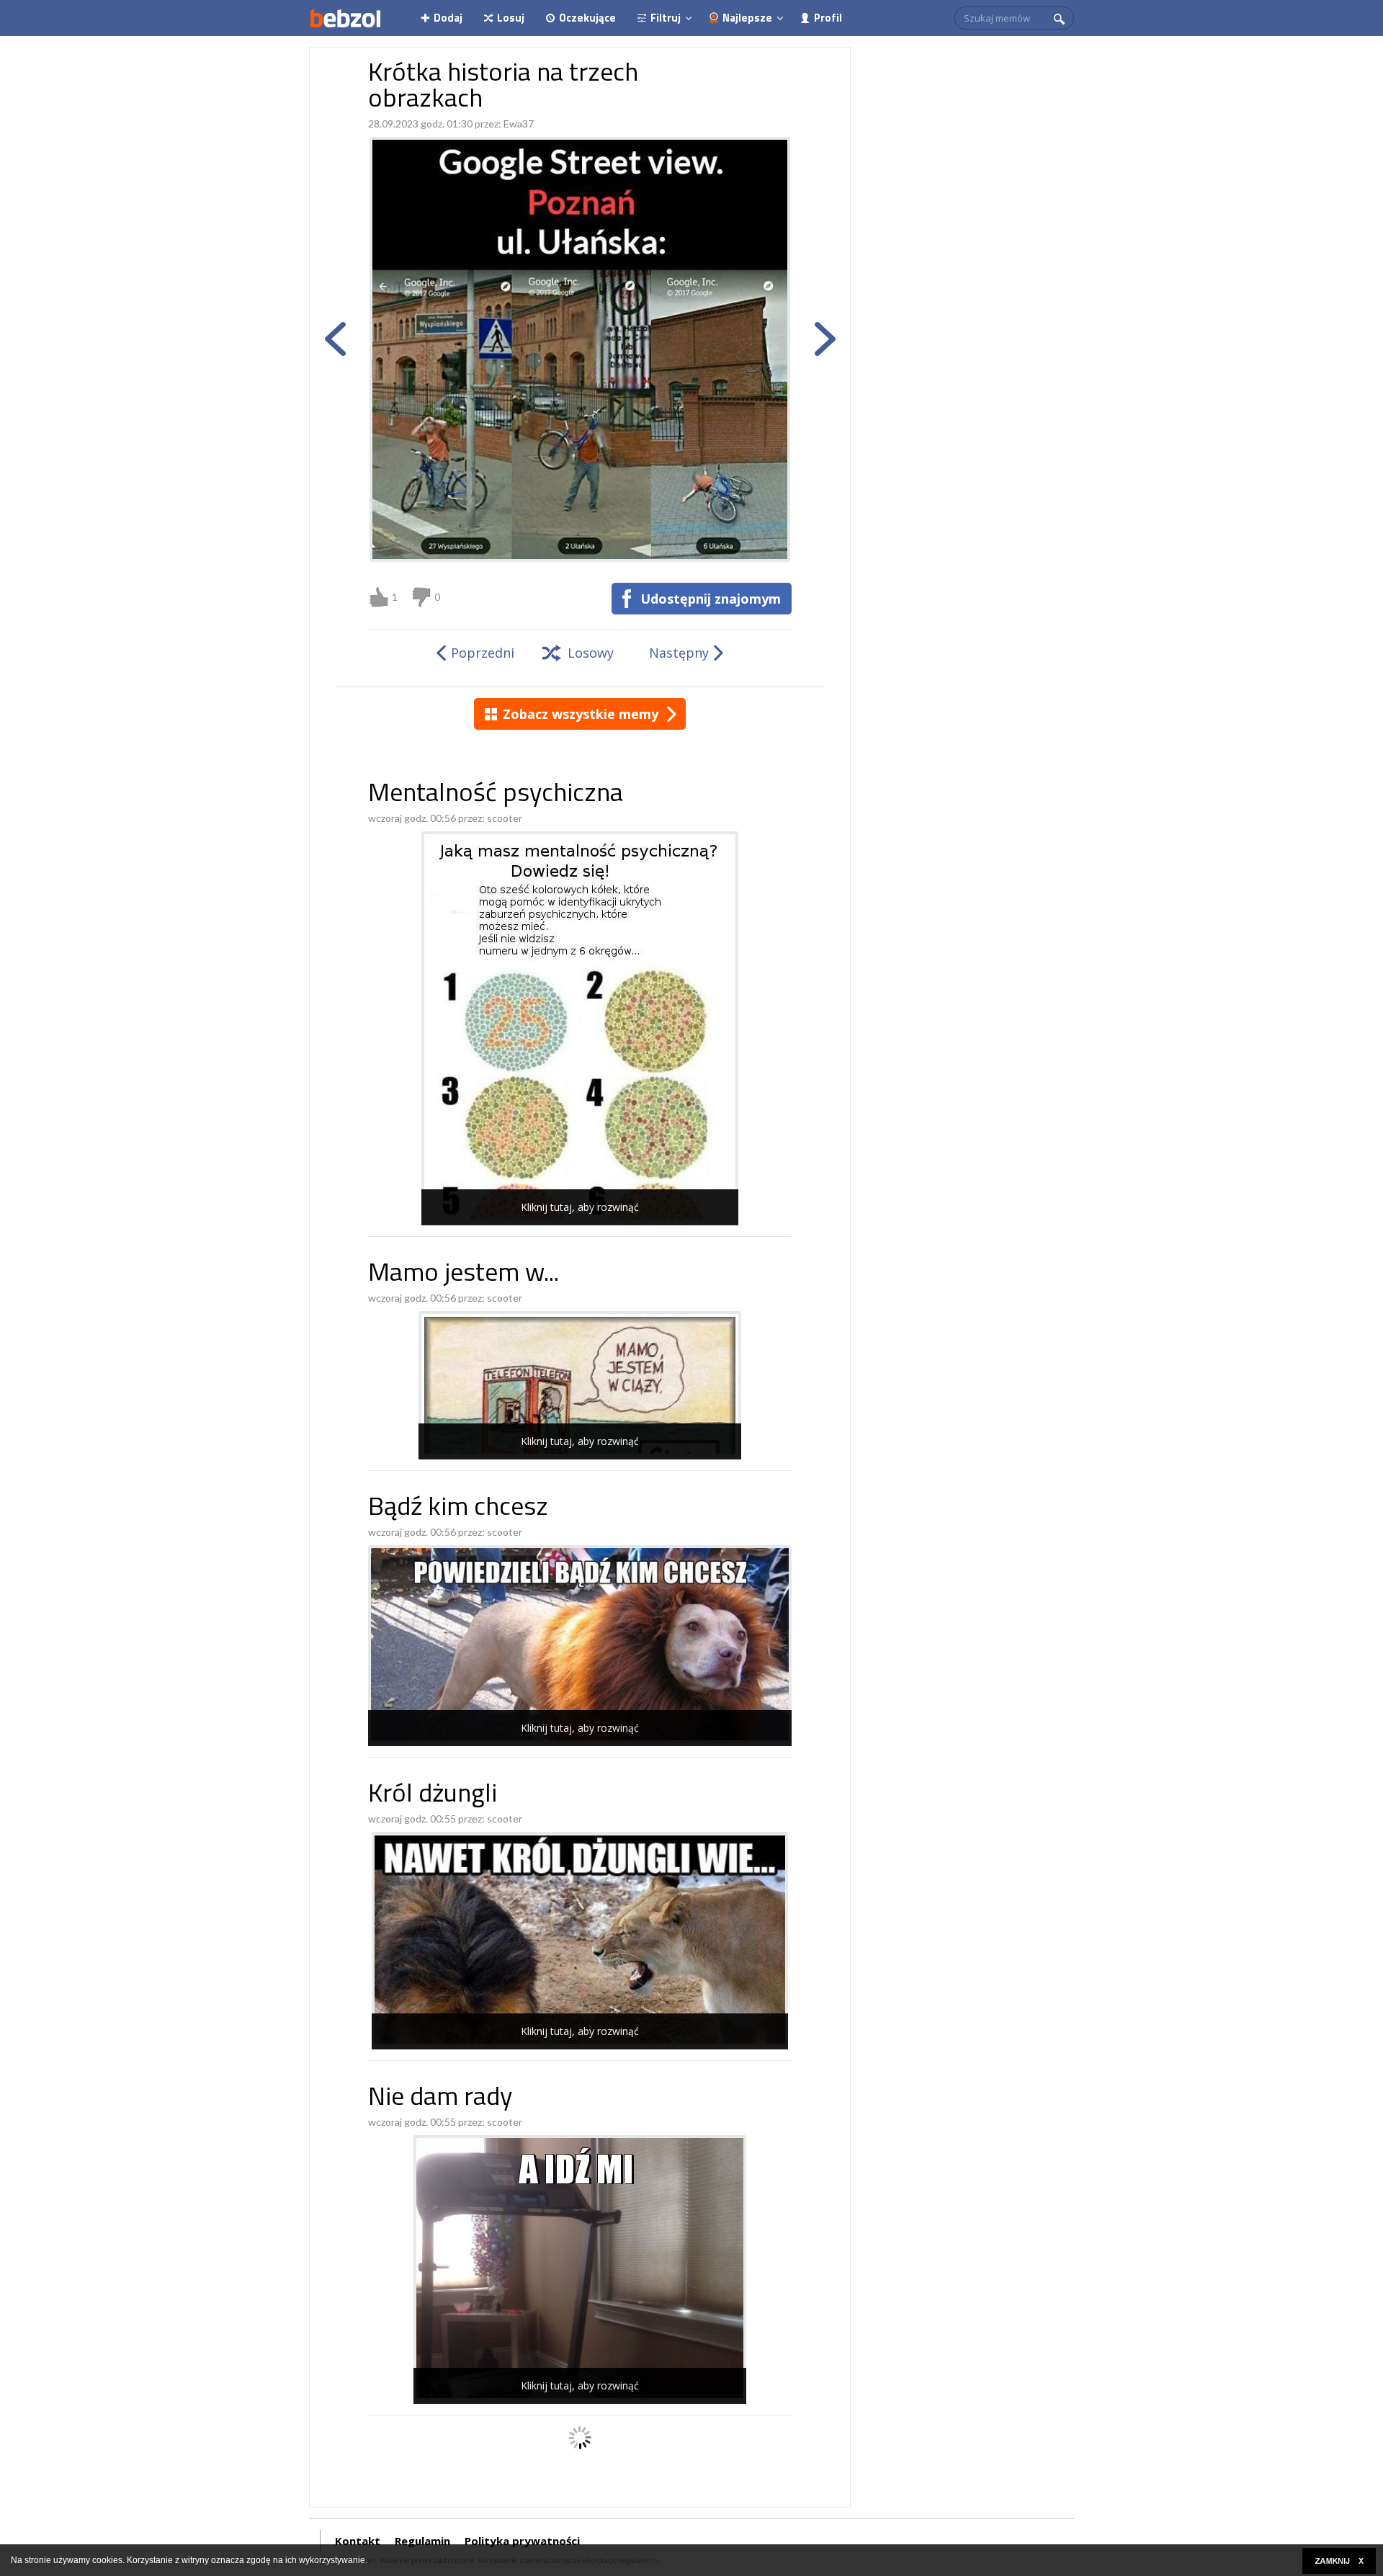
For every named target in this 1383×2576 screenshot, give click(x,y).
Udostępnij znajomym (711, 599)
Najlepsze (747, 18)
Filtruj (666, 18)
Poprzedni (483, 653)
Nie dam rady (440, 2099)
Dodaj (448, 18)
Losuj (511, 18)
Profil (828, 18)
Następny (679, 653)
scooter (505, 818)
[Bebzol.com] (345, 18)
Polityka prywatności (522, 2541)
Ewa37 (519, 124)
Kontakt (358, 2541)
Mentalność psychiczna (496, 795)
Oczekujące (587, 18)
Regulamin (422, 2541)
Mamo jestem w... (464, 1275)
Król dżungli (433, 1795)
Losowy (591, 653)
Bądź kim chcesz (458, 1509)
